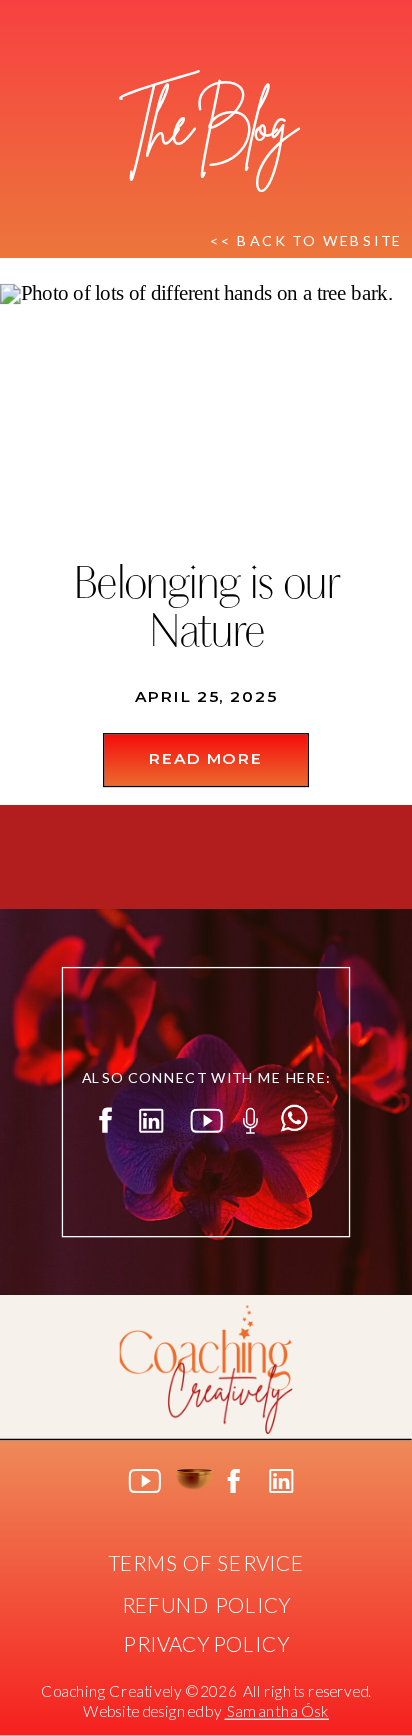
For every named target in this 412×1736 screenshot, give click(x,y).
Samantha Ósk (276, 1711)
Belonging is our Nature (206, 610)
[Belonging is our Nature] (206, 408)
